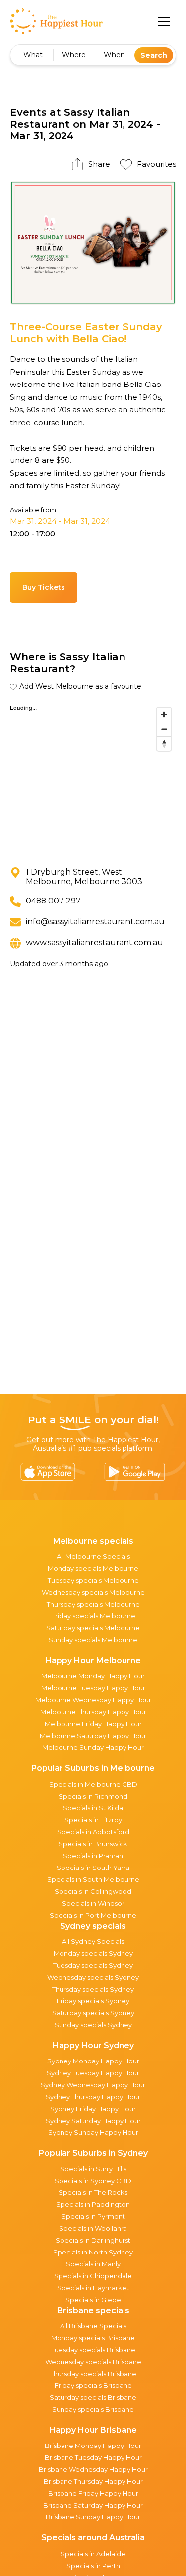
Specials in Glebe (93, 2300)
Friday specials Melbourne (93, 1616)
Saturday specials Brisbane (93, 2397)
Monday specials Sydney (93, 1953)
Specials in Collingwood (93, 1891)
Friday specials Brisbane (93, 2385)
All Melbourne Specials (93, 1556)
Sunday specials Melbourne (93, 1640)
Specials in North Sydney (93, 2252)
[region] (93, 777)
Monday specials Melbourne (93, 1568)
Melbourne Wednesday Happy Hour (93, 1700)
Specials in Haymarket (93, 2288)
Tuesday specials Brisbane (93, 2350)
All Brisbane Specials (93, 2326)
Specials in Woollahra (93, 2228)
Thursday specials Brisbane (93, 2374)
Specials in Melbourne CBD (93, 1784)
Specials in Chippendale (93, 2276)
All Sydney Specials (93, 1941)
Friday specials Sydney (93, 2001)
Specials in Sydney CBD (93, 2181)
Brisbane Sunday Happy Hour (93, 2517)
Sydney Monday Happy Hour (93, 2061)
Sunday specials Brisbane (93, 2409)
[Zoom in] (164, 715)
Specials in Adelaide (93, 2554)
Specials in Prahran (93, 1856)
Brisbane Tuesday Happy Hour (93, 2457)
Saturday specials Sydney (93, 2013)
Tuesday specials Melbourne (93, 1580)
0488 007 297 (53, 901)
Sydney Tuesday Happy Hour (93, 2073)
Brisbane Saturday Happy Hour (93, 2505)
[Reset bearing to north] (164, 743)
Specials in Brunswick (93, 1844)
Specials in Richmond (93, 1796)
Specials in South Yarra (93, 1868)
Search (154, 55)
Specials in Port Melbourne (93, 1915)
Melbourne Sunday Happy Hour (93, 1747)
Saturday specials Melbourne (93, 1628)
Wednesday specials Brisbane (93, 2362)
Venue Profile (118, 587)
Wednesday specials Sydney (93, 1977)
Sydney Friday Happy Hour (93, 2109)
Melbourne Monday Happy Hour (93, 1676)
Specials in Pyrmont (93, 2216)
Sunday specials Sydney (93, 2025)
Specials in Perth (93, 2566)
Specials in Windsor (93, 1903)
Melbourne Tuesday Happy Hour (93, 1688)
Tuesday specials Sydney (93, 1965)
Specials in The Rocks (93, 2192)
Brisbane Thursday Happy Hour (93, 2481)
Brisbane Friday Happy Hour (93, 2493)
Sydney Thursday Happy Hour (93, 2097)
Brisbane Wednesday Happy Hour (93, 2469)
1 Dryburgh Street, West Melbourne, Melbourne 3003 (84, 877)
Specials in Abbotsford (93, 1832)
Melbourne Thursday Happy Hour (93, 1712)
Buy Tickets (44, 587)
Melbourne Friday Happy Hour (93, 1724)
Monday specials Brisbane (93, 2338)
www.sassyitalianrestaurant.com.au (94, 942)
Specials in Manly (93, 2264)
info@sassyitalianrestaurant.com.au (95, 922)
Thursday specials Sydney (93, 1989)
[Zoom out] (164, 729)
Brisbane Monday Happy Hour (93, 2446)
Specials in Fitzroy (93, 1820)
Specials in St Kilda (93, 1808)
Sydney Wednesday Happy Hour (93, 2085)
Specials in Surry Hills (93, 2169)
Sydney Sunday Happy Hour (93, 2132)
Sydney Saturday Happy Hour (93, 2121)
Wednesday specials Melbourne (93, 1592)
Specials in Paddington (93, 2204)
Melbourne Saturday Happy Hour (93, 1736)
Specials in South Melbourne (93, 1879)
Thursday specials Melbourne (93, 1604)
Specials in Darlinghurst (93, 2240)
